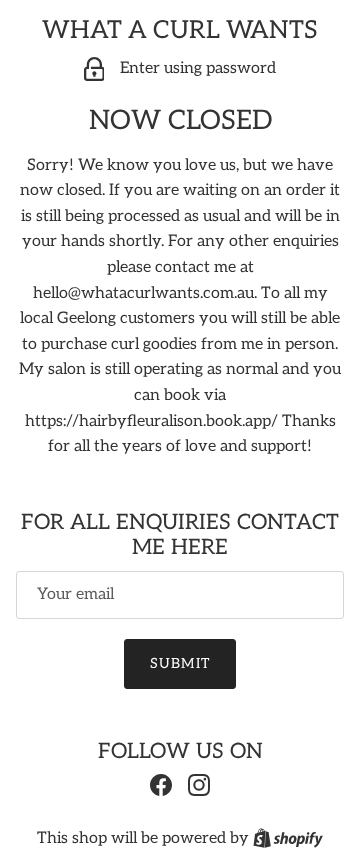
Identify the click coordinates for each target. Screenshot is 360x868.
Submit (180, 663)
